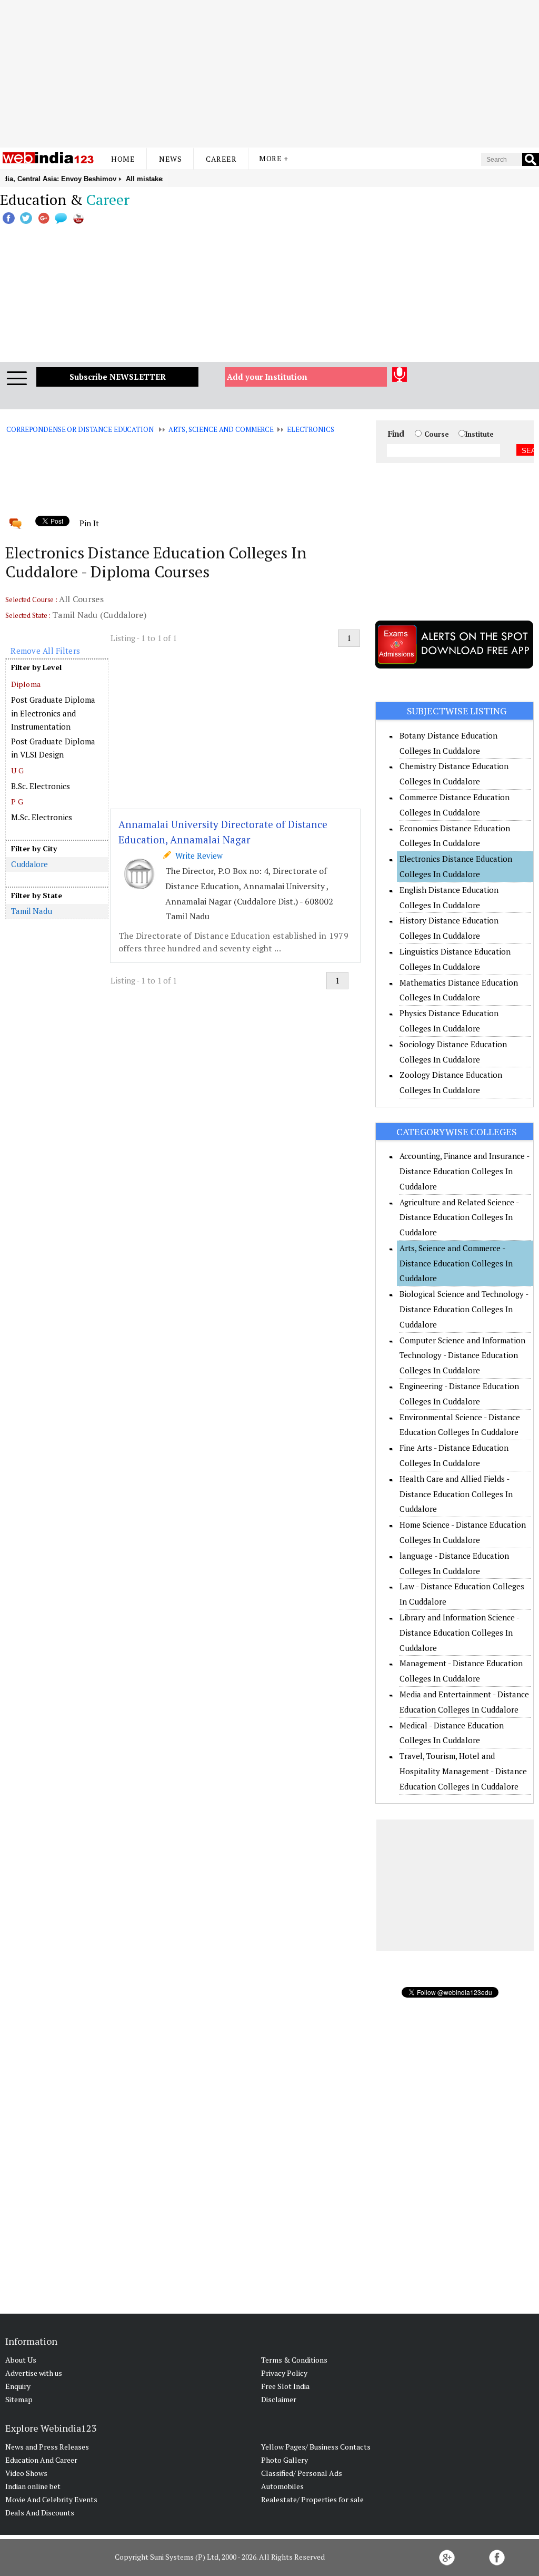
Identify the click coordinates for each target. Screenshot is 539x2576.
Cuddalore (29, 864)
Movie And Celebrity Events (51, 2499)
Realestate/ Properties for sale (312, 2499)
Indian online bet (33, 2486)
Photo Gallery (285, 2460)
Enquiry (18, 2386)
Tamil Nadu (32, 911)
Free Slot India (285, 2386)
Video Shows (26, 2473)
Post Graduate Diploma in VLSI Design (53, 748)
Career (221, 159)
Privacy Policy (284, 2373)
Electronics (311, 429)
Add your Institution (267, 377)
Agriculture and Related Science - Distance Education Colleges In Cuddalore (459, 1217)
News (170, 159)
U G (17, 770)
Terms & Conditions (294, 2360)
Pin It (89, 523)
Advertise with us (34, 2373)
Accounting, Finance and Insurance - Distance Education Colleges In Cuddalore (464, 1171)
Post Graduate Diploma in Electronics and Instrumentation (53, 713)
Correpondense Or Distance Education (80, 429)
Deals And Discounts (40, 2513)
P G (17, 802)
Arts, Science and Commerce (221, 429)
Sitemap (19, 2399)
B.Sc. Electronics (41, 786)
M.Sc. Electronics (42, 817)
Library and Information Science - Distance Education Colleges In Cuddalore (459, 1633)
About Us (21, 2360)
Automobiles (282, 2486)
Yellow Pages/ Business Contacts (316, 2447)
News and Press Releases (47, 2447)
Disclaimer (279, 2399)
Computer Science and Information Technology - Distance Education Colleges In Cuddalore (462, 1355)
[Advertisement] (269, 74)
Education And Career (41, 2460)
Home (123, 159)
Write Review (197, 856)
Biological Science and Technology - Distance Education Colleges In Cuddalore (464, 1309)
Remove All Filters (45, 651)
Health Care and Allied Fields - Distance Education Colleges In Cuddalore (456, 1494)
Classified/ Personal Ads (302, 2473)
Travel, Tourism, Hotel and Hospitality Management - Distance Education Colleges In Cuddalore (463, 1771)
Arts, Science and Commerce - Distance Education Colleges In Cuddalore (456, 1263)
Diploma (26, 684)
